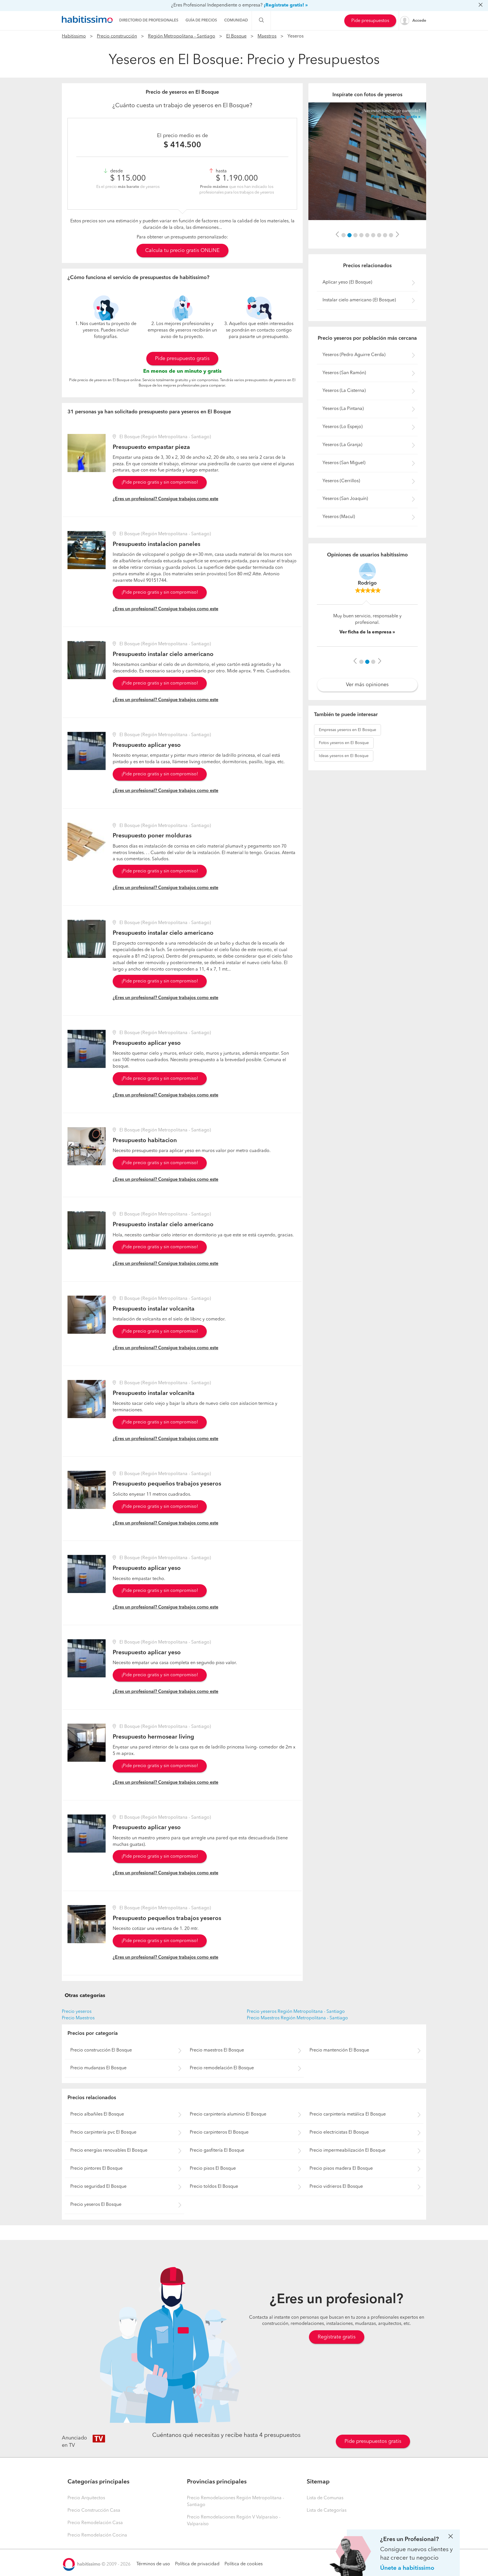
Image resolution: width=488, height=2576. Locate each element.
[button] (337, 235)
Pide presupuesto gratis (182, 359)
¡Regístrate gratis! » (286, 5)
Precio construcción (117, 36)
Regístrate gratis (337, 2337)
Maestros (267, 36)
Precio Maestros (78, 2018)
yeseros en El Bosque (348, 733)
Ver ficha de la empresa (365, 637)
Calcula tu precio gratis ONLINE (182, 251)
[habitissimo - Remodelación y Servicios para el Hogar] (87, 19)
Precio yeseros (77, 2012)
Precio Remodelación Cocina (97, 2535)
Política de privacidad (197, 2564)
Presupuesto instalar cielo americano (163, 654)
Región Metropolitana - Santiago (182, 36)
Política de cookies (244, 2564)
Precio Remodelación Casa (95, 2523)
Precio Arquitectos (86, 2498)
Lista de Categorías (327, 2511)
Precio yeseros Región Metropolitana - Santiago (296, 2012)
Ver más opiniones (367, 688)
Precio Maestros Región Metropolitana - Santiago (297, 2018)
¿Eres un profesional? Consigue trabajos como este (165, 499)
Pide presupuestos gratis (373, 2441)
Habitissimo (74, 36)
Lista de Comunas (325, 2498)
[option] (367, 161)
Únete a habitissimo (407, 2568)
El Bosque (236, 36)
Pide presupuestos (370, 21)
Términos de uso (153, 2564)
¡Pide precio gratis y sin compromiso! (160, 482)
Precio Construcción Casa (94, 2511)
